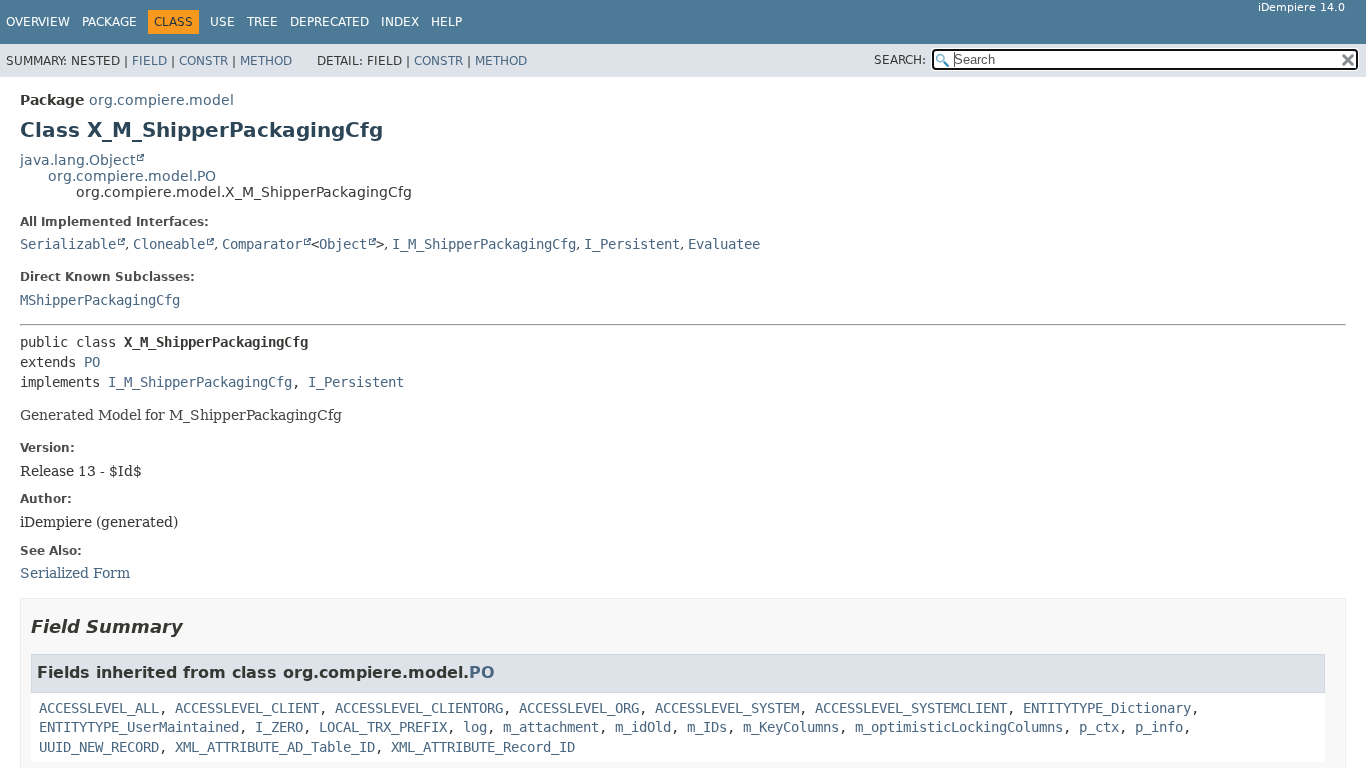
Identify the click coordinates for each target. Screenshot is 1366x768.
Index (400, 22)
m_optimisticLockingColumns (959, 727)
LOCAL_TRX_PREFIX (383, 727)
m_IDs (707, 727)
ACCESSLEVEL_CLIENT (247, 708)
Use (222, 22)
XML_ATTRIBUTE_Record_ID (483, 747)
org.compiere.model (161, 100)
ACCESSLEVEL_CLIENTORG (419, 708)
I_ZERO (279, 727)
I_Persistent (632, 244)
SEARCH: (900, 60)
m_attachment (551, 727)
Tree (262, 22)
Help (446, 22)
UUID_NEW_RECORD (99, 747)
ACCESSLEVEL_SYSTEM (727, 708)
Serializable (68, 244)
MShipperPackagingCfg (100, 300)
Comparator (262, 244)
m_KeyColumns (791, 727)
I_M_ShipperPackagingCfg (484, 244)
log (475, 727)
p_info (1159, 727)
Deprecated (329, 22)
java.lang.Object (77, 160)
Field (149, 61)
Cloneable (169, 244)
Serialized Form (75, 573)
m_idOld (643, 727)
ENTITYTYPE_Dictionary (1107, 708)
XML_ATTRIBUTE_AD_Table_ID (275, 747)
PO (92, 362)
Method (266, 61)
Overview (38, 22)
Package (109, 22)
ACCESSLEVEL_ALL (99, 708)
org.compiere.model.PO (132, 176)
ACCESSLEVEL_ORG (579, 708)
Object (343, 244)
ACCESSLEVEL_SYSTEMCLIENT (911, 708)
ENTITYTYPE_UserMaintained (139, 727)
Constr (203, 61)
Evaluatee (724, 244)
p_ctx (1099, 727)
